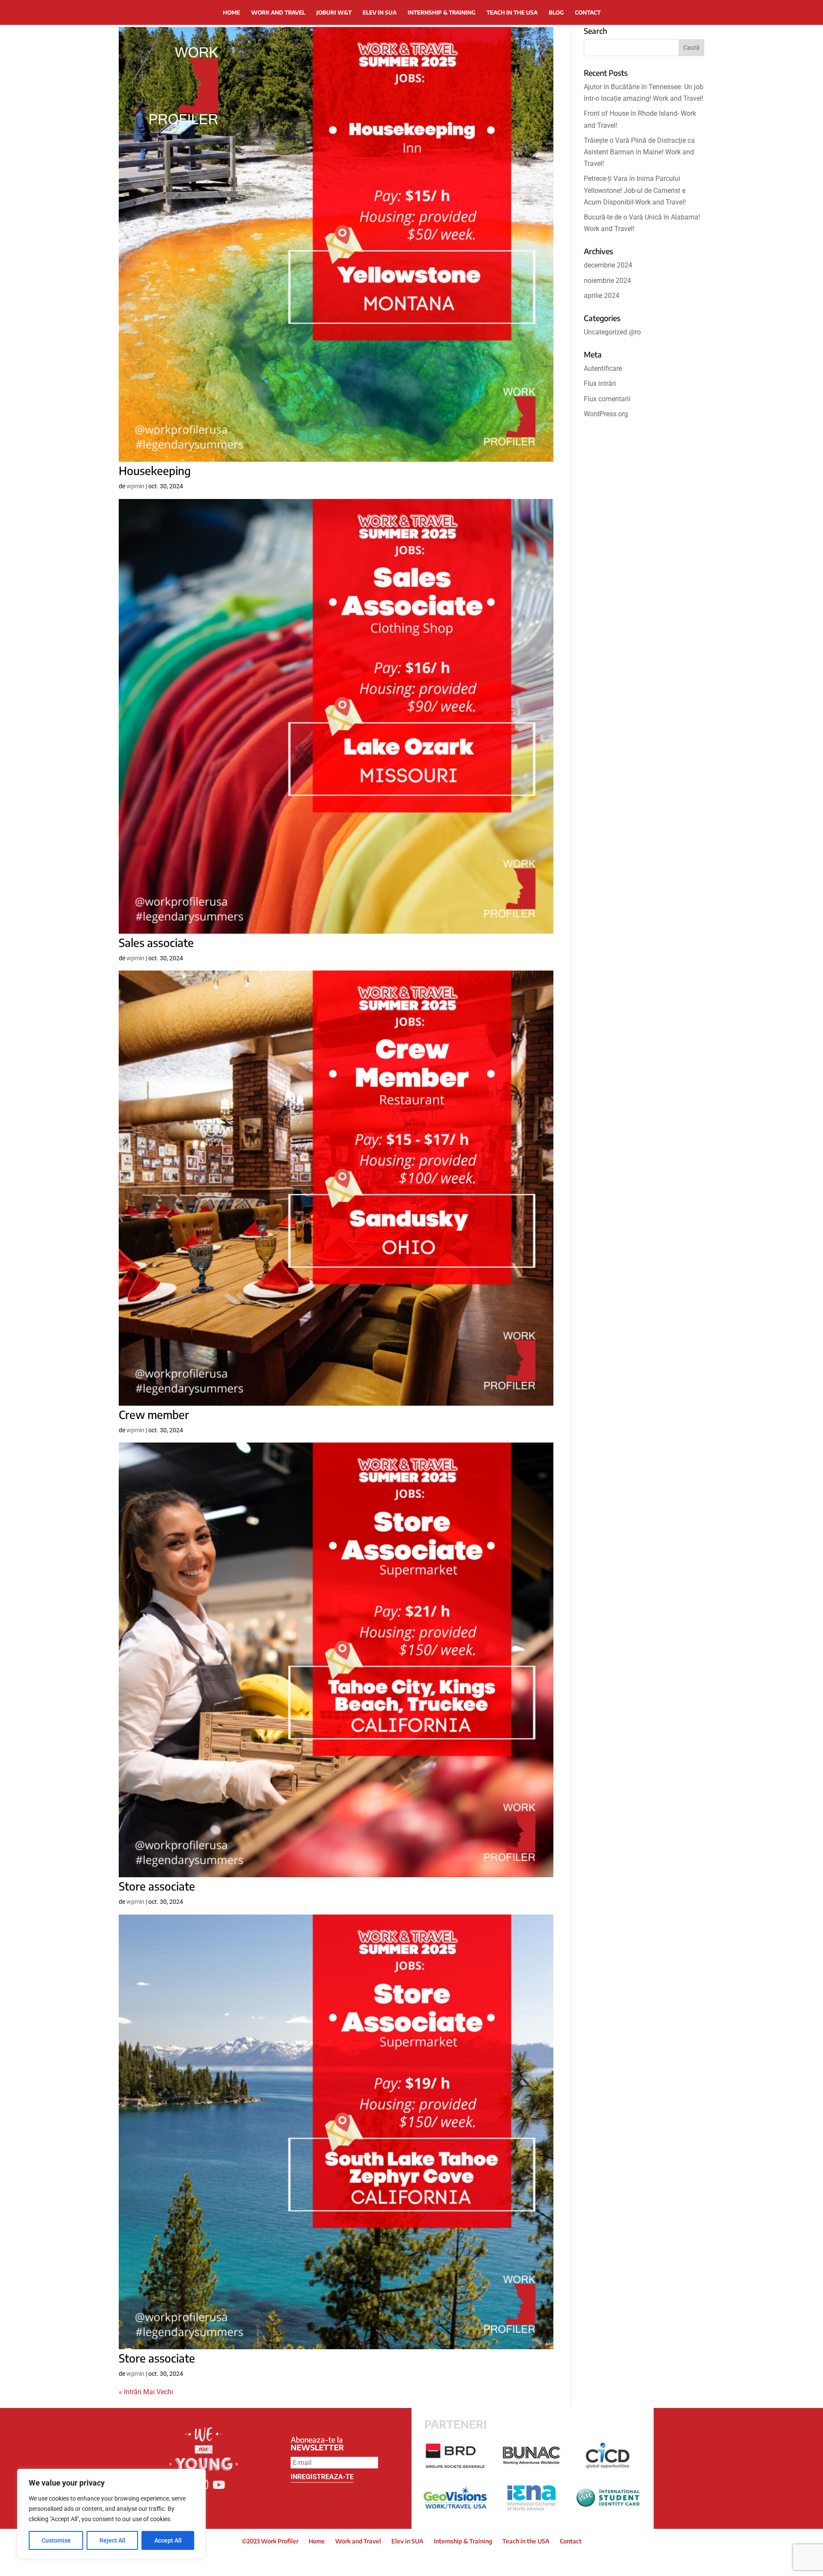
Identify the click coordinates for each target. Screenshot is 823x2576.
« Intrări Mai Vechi (146, 2392)
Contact (588, 12)
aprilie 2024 (602, 296)
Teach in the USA (512, 12)
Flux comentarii (607, 399)
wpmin (135, 486)
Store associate (157, 1886)
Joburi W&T (334, 12)
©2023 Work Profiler (270, 2541)
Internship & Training (442, 12)
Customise (56, 2540)
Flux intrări (600, 383)
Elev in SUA (380, 12)
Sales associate (156, 942)
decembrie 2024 (608, 265)
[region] (111, 2514)
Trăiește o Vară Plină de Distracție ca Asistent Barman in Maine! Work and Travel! (639, 152)
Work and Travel (278, 12)
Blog (556, 12)
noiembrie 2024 (607, 281)
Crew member (154, 1414)
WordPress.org (606, 414)
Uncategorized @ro (612, 332)
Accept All (168, 2540)
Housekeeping (155, 470)
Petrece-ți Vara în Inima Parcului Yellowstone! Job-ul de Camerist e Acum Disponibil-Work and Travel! (635, 190)
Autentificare (603, 368)
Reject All (113, 2540)
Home (231, 12)
